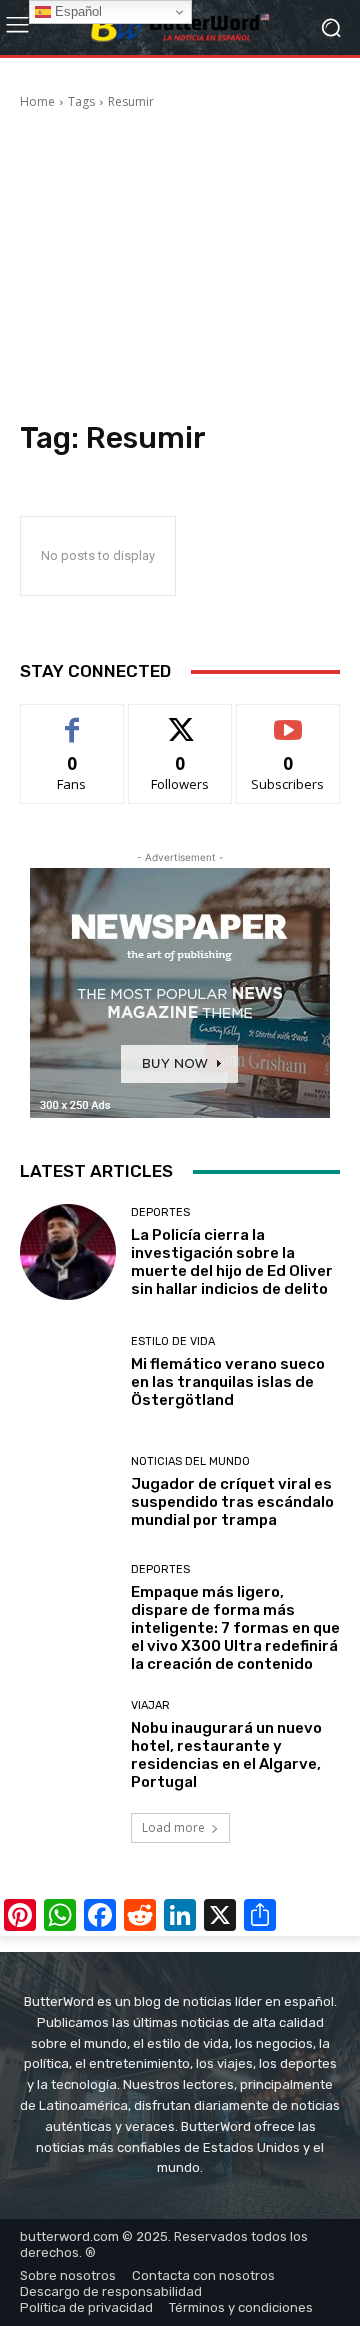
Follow (180, 719)
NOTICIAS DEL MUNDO (190, 1461)
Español (76, 11)
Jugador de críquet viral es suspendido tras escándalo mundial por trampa (232, 1502)
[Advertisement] (180, 268)
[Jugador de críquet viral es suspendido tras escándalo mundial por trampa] (68, 1492)
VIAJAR (150, 1705)
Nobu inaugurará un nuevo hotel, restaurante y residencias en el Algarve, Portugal (226, 1755)
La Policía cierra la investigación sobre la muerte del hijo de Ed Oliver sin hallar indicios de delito (232, 1262)
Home (37, 101)
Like (72, 719)
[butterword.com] (180, 28)
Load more (173, 1827)
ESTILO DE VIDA (173, 1341)
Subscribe (288, 719)
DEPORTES (160, 1212)
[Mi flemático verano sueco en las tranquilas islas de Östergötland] (68, 1372)
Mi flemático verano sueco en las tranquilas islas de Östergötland (228, 1382)
